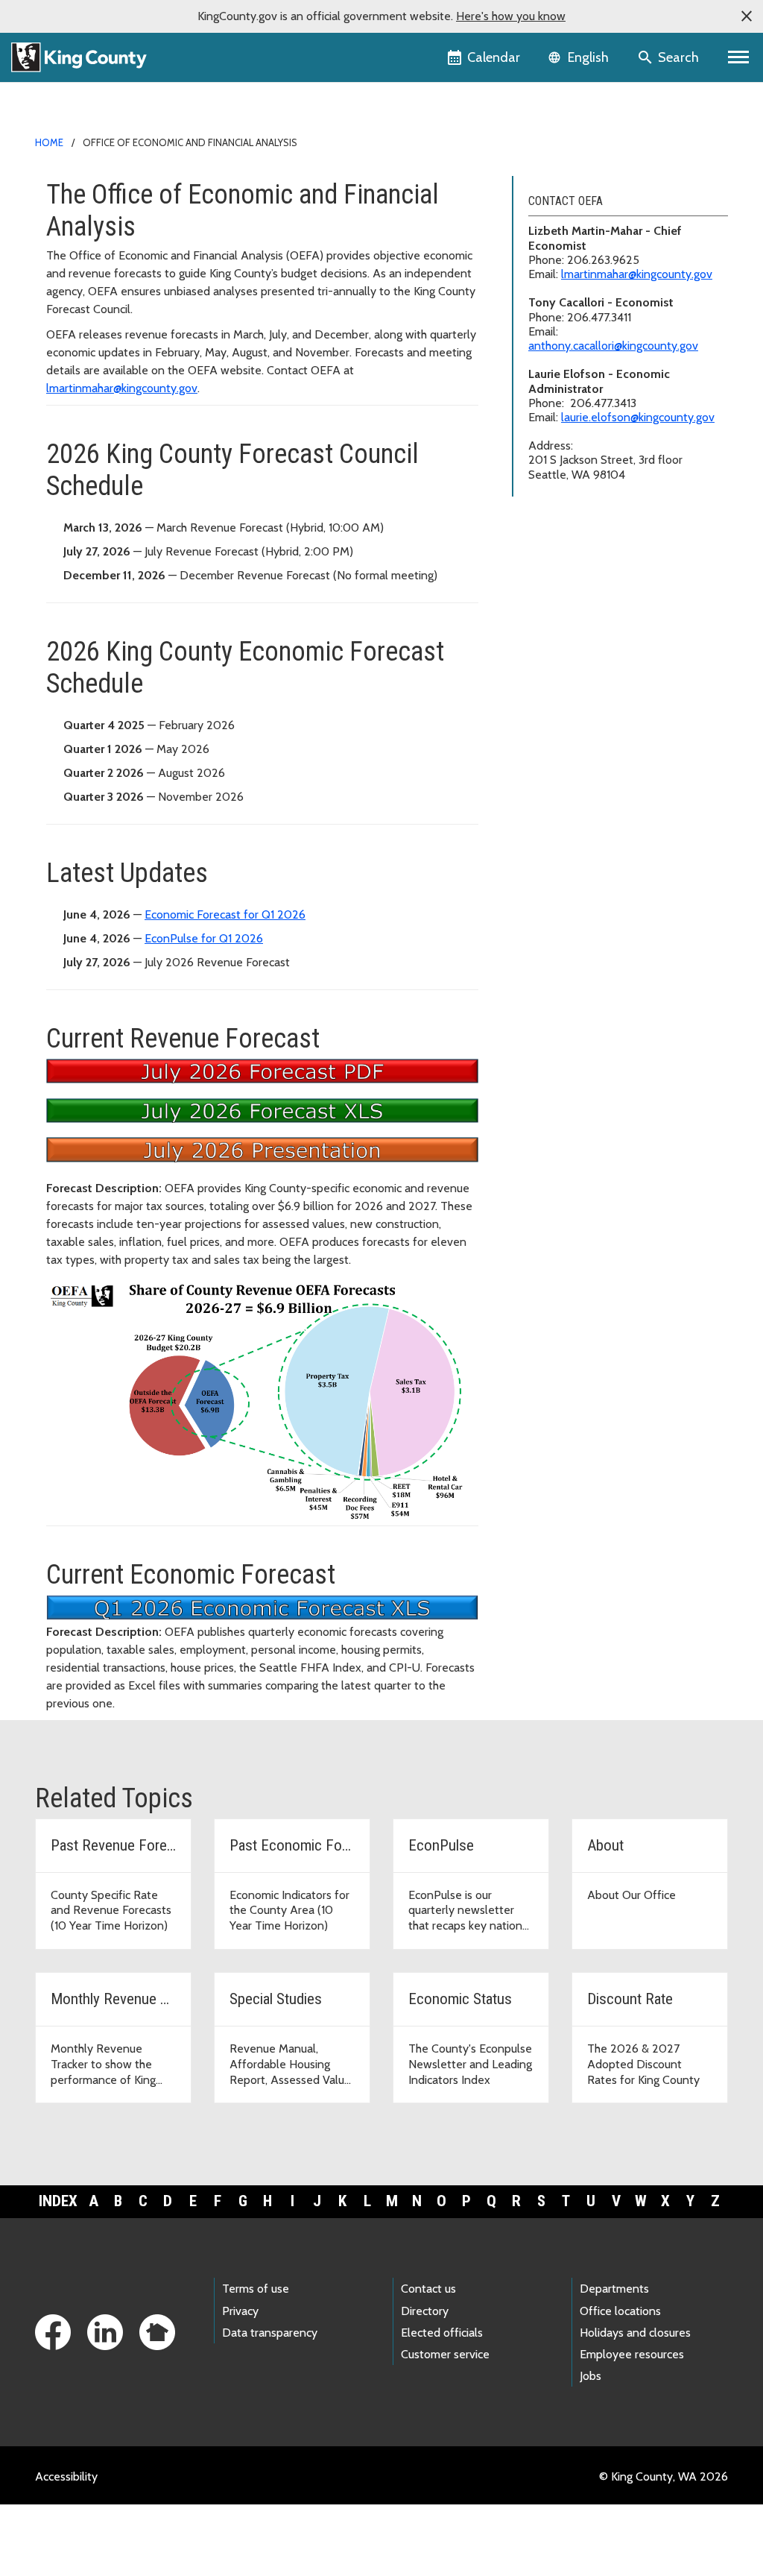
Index (58, 2201)
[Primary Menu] (739, 57)
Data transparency (270, 2333)
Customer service (445, 2354)
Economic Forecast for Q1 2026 (225, 914)
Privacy (240, 2311)
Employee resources (632, 2354)
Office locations (620, 2311)
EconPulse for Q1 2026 (204, 938)
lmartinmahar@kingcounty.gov (122, 388)
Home (49, 142)
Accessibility (66, 2476)
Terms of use (256, 2289)
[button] (747, 16)
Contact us (428, 2289)
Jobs (591, 2376)
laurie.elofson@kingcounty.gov (638, 417)
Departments (614, 2289)
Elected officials (442, 2333)
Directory (425, 2311)
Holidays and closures (635, 2333)
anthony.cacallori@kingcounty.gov (613, 346)
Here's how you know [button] (511, 16)
